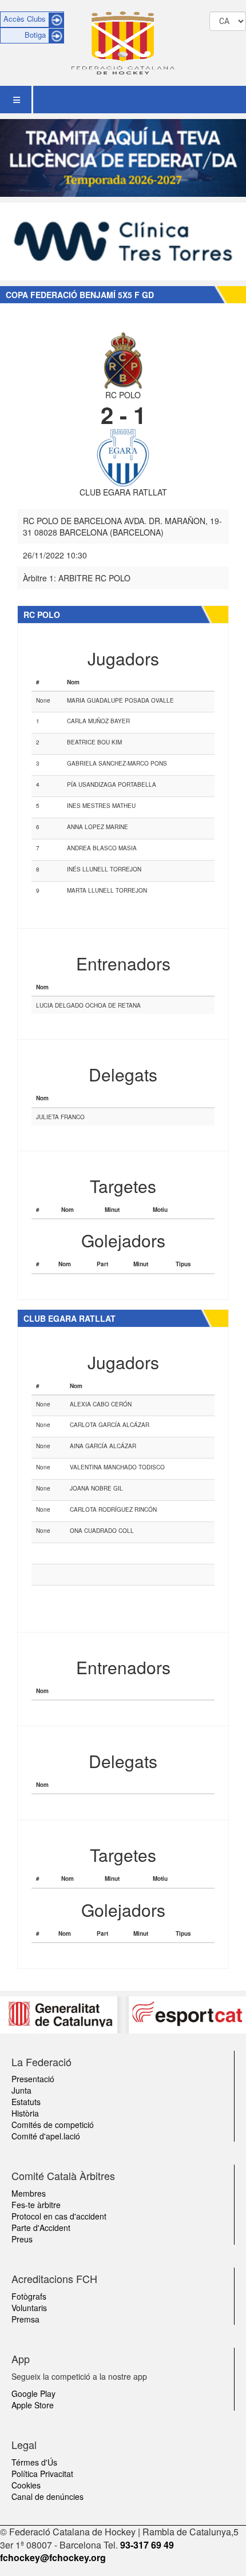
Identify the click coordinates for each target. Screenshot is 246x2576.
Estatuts (26, 2102)
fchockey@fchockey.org (53, 2557)
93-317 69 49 (147, 2545)
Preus (22, 2239)
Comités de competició (53, 2125)
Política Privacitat (42, 2474)
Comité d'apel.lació (46, 2136)
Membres (29, 2193)
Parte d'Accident (41, 2228)
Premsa (25, 2319)
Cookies (26, 2485)
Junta (21, 2090)
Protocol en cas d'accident (59, 2216)
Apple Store (33, 2405)
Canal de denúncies (47, 2496)
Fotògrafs (29, 2296)
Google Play (33, 2393)
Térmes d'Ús (34, 2462)
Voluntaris (29, 2308)
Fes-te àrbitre (36, 2205)
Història (25, 2113)
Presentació (33, 2079)
